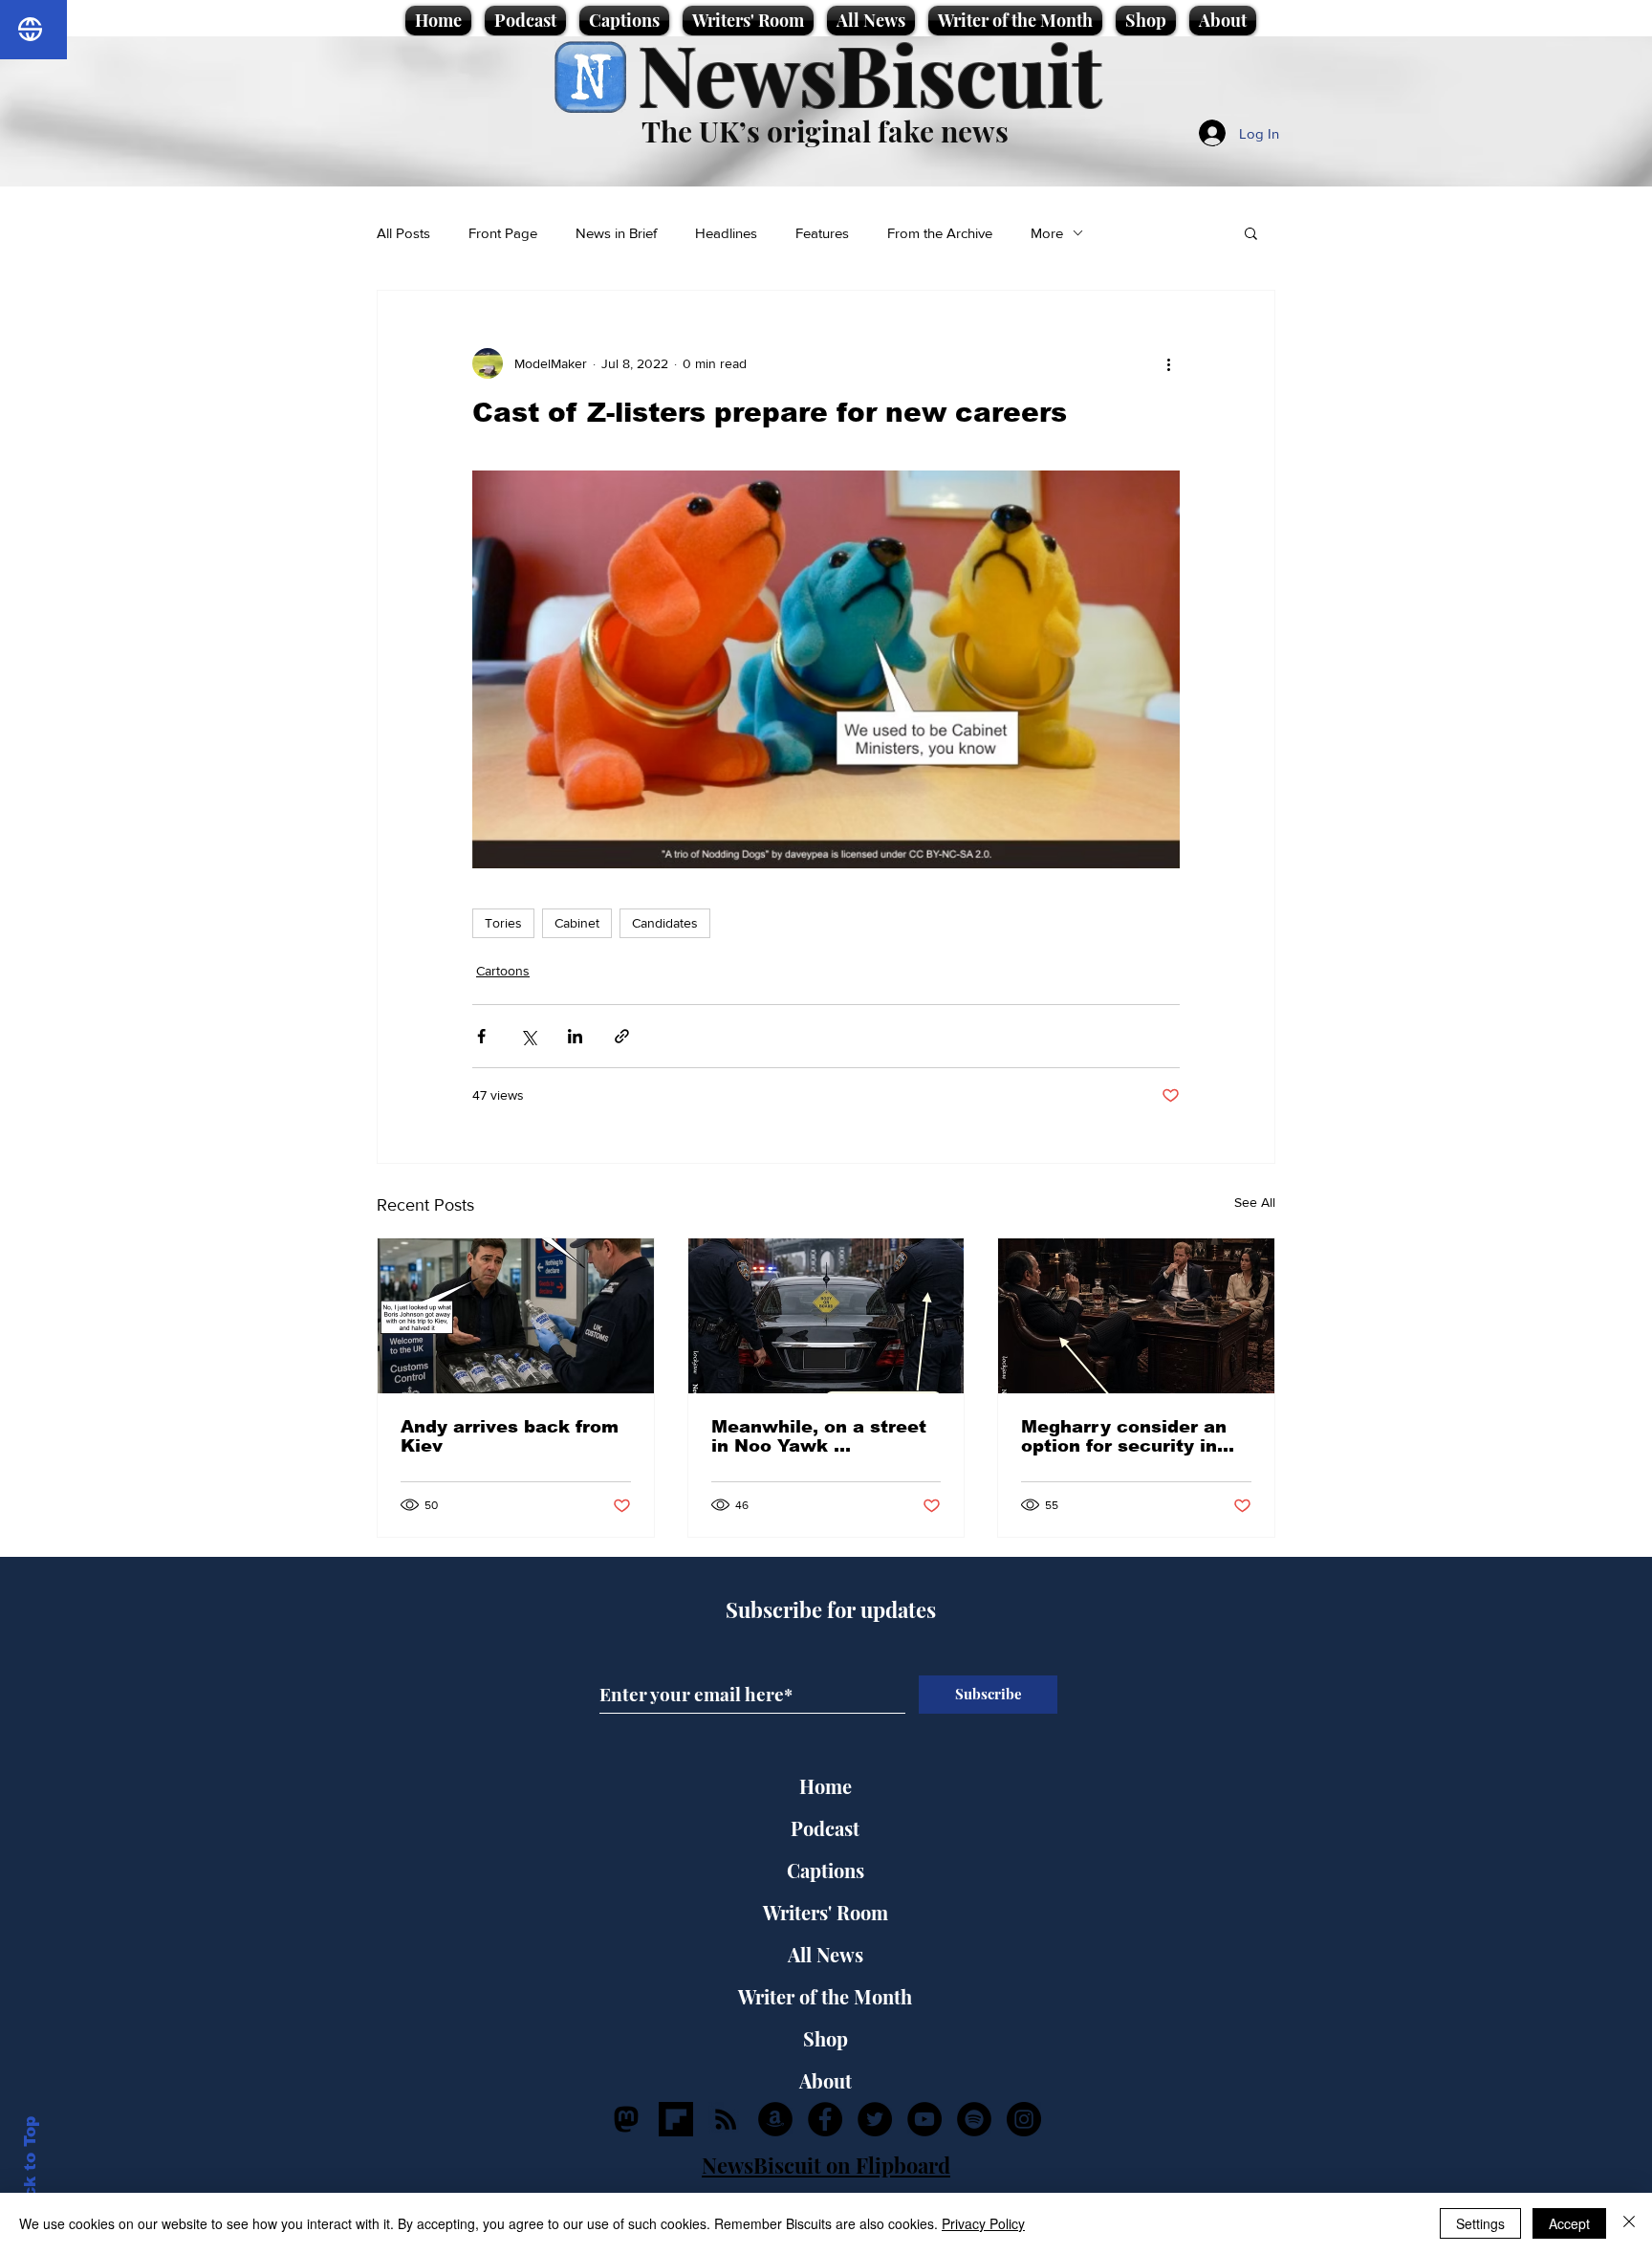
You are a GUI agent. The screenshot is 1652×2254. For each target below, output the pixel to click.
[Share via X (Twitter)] (528, 1036)
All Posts (403, 233)
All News (826, 1954)
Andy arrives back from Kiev (510, 1436)
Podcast (825, 1828)
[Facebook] (825, 2119)
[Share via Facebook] (481, 1036)
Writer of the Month (825, 1996)
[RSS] (726, 2119)
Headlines (726, 233)
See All (1255, 1202)
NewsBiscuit (869, 73)
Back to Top (30, 2168)
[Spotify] (974, 2119)
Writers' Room (826, 1912)
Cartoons (503, 971)
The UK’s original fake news (825, 131)
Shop (826, 2038)
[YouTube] (924, 2119)
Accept (1569, 2223)
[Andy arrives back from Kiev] (516, 1316)
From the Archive (940, 233)
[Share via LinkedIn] (575, 1036)
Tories (503, 923)
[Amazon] (775, 2119)
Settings (1480, 2223)
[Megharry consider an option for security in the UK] (1136, 1316)
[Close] (1629, 2223)
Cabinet (577, 923)
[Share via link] (622, 1036)
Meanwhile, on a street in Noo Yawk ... (819, 1436)
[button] (1251, 232)
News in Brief (616, 233)
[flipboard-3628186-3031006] (676, 2119)
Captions (826, 1870)
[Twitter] (875, 2119)
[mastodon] (626, 2119)
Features (822, 233)
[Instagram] (1024, 2119)
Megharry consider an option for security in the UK (1124, 1436)
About (826, 2080)
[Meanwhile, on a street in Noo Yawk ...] (826, 1316)
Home (826, 1786)
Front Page (503, 233)
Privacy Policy (983, 2223)
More (1047, 233)
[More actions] (1168, 363)
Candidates (665, 923)
